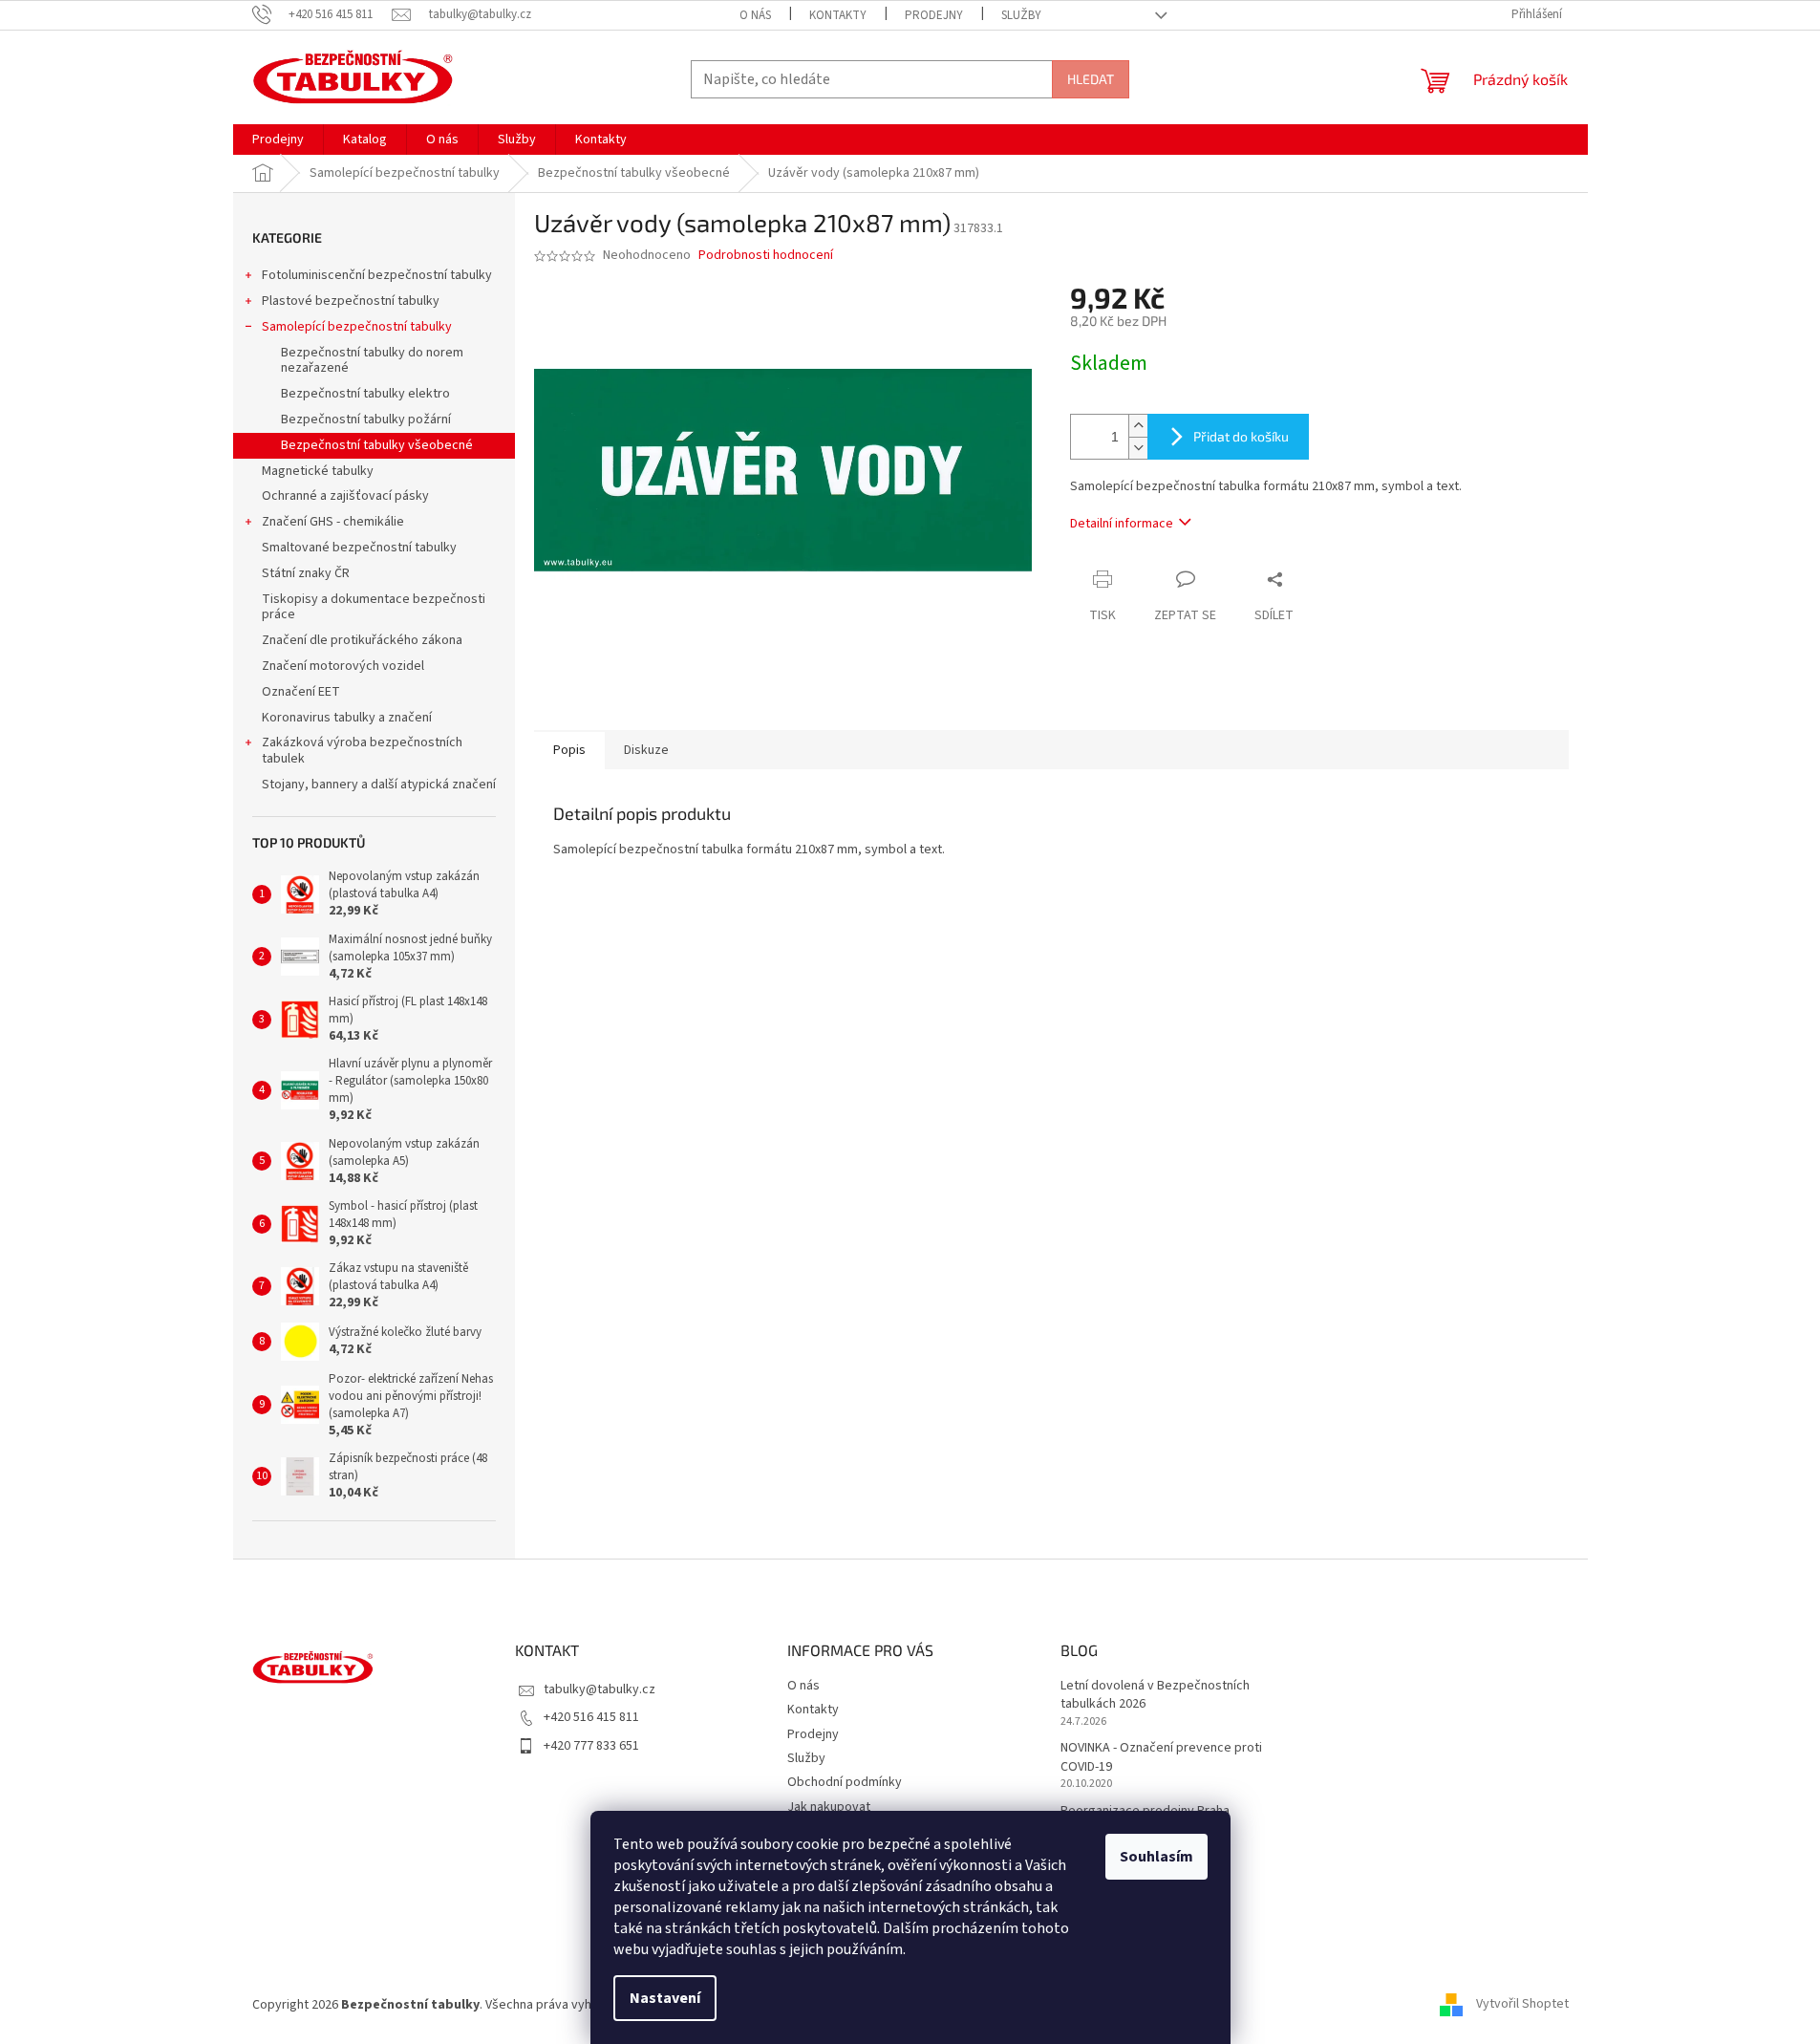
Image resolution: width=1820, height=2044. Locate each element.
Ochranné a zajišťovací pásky (345, 496)
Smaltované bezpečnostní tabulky (359, 548)
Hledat (1091, 79)
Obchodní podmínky (845, 1782)
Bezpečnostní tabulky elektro (365, 394)
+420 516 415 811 (591, 1717)
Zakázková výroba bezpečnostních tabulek (362, 751)
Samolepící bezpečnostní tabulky (357, 327)
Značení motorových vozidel (343, 666)
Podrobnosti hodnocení (766, 256)
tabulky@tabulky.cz (600, 1689)
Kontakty (838, 15)
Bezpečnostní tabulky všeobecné (377, 445)
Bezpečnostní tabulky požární (366, 420)
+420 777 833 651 (591, 1746)
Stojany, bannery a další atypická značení (379, 785)
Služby (1021, 15)
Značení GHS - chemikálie (333, 522)
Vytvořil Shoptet (1522, 2005)
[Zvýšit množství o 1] (1138, 426)
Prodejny (934, 15)
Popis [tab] (569, 750)
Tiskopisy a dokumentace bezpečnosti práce (374, 607)
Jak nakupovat (829, 1807)
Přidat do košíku (1241, 436)
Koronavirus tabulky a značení (347, 718)
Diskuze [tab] (646, 750)
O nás (755, 15)
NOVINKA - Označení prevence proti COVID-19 (1161, 1757)
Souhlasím (1156, 1857)
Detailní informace (1122, 524)
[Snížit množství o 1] (1138, 448)
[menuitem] (278, 140)
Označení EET (301, 692)
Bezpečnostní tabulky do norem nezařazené (372, 361)
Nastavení (665, 1998)
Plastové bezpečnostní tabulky (351, 301)
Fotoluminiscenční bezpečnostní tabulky (377, 275)
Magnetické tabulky (318, 471)
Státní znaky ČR (306, 573)
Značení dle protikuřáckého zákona (362, 640)
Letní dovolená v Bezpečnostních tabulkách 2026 (1155, 1695)
